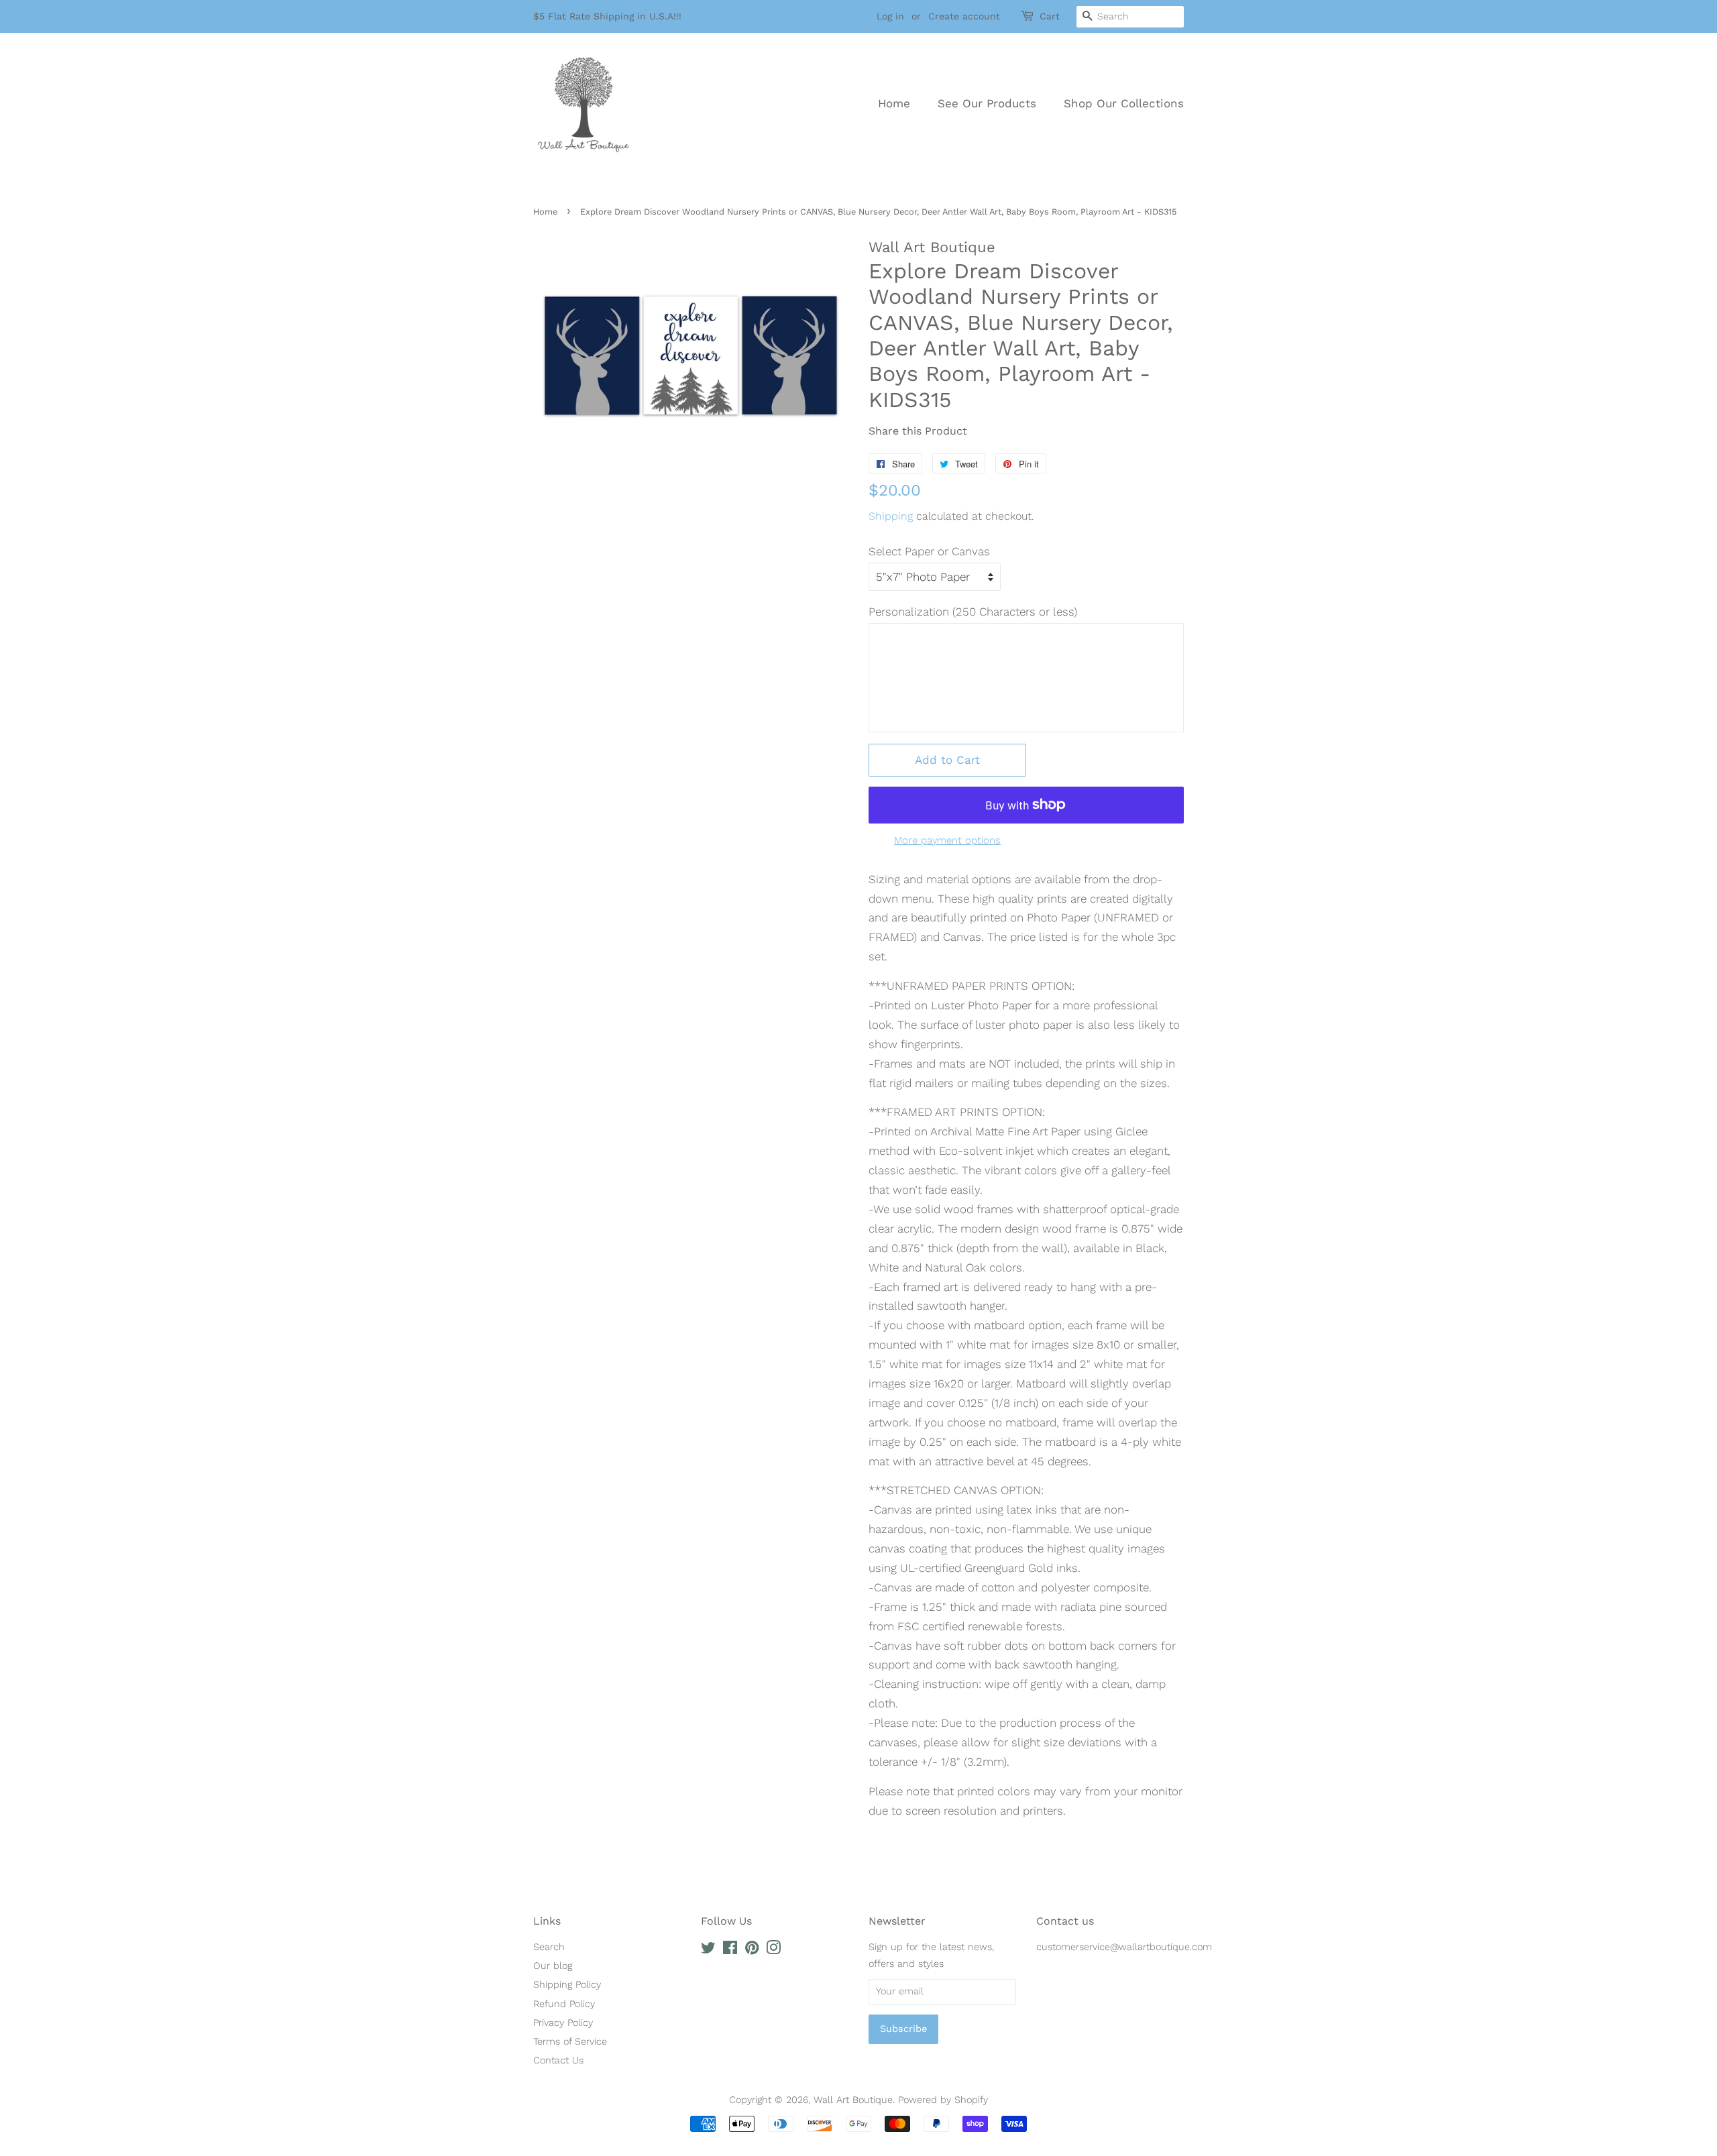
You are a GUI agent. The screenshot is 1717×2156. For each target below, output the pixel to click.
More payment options (947, 840)
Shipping (891, 516)
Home (894, 103)
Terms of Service (570, 2042)
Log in (890, 16)
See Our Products (987, 103)
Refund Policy (564, 2004)
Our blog (553, 1966)
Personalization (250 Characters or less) (973, 612)
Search (549, 1947)
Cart (1050, 16)
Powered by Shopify (943, 2100)
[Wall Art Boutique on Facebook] (730, 1950)
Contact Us (558, 2060)
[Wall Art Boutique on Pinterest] (752, 1950)
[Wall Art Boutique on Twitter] (708, 1950)
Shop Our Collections (1124, 103)
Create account (964, 16)
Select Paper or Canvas (929, 551)
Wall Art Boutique (853, 2100)
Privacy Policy (563, 2023)
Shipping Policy (567, 1985)
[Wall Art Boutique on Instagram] (773, 1950)
